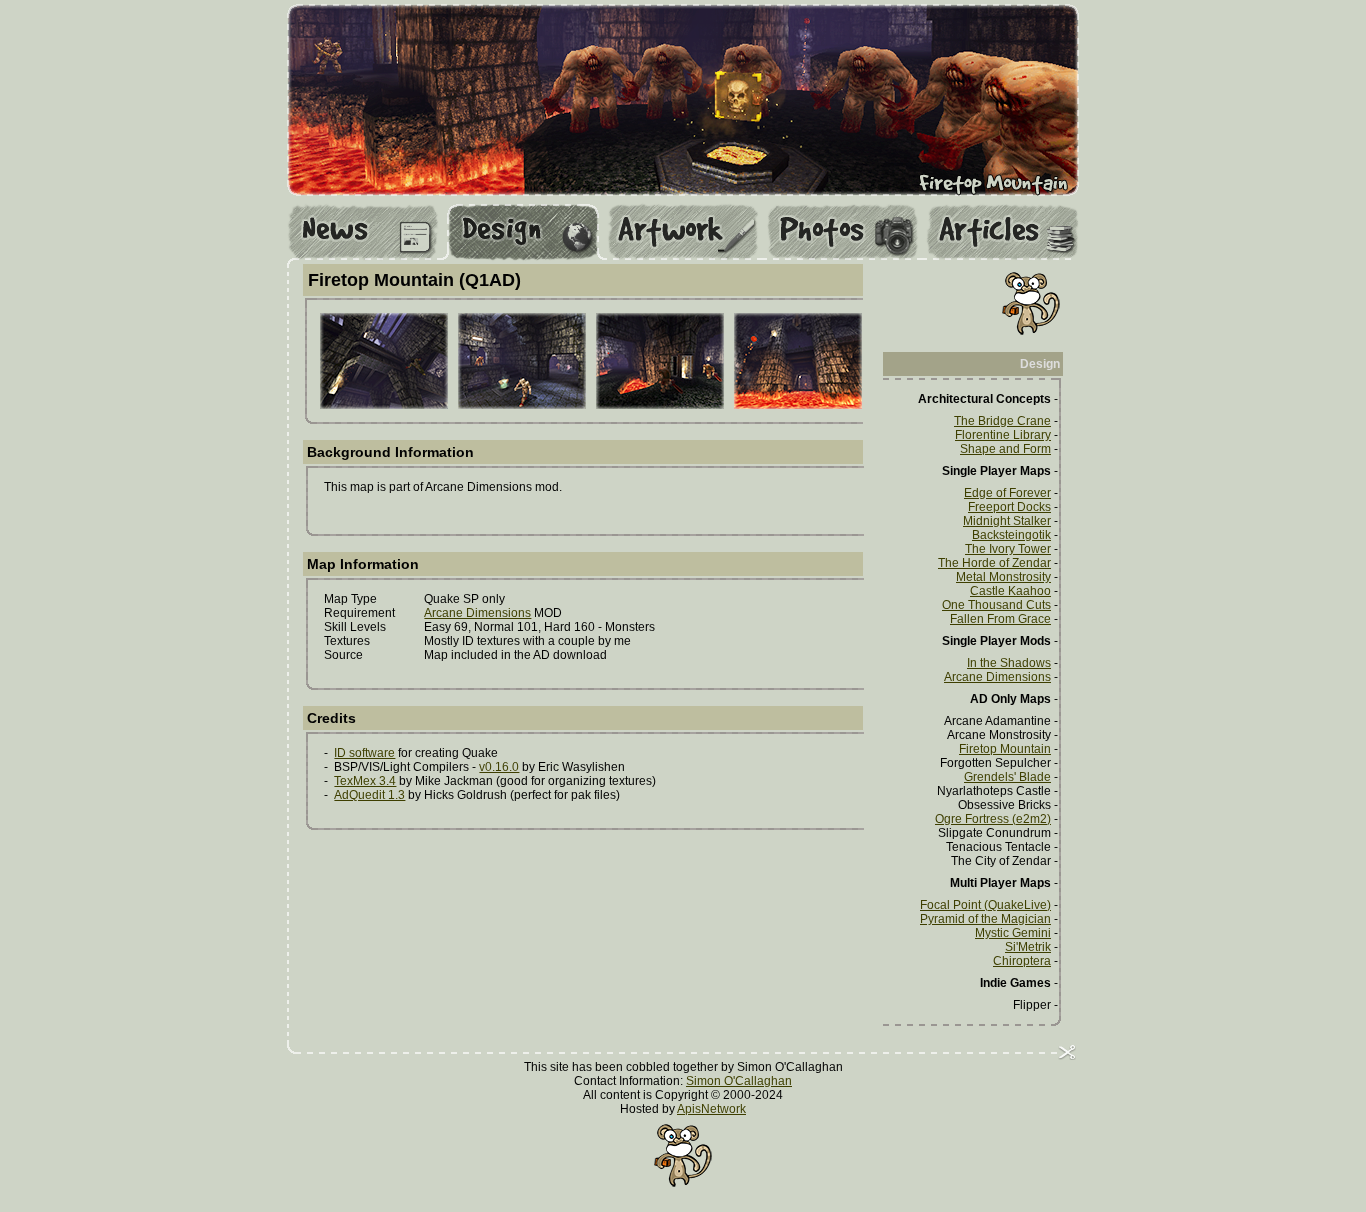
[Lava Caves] (660, 406)
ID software (364, 753)
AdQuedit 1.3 (369, 795)
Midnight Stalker (1007, 521)
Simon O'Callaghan (739, 1081)
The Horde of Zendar (994, 563)
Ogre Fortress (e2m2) (993, 819)
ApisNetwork (711, 1109)
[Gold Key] (798, 406)
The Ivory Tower (1008, 549)
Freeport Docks (1009, 507)
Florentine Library (1003, 435)
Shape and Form (1005, 449)
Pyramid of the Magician (985, 919)
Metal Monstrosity (1003, 577)
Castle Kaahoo (1010, 591)
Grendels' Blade (1007, 777)
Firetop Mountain (1005, 749)
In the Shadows (1009, 663)
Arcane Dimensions (477, 613)
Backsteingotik (1011, 535)
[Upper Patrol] (522, 406)
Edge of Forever (1007, 493)
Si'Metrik (1028, 947)
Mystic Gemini (1013, 933)
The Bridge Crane (1002, 421)
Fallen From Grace (1000, 619)
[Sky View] (384, 406)
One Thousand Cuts (996, 605)
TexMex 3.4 (365, 781)
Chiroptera (1022, 961)
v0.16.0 (499, 767)
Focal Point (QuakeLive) (985, 905)
